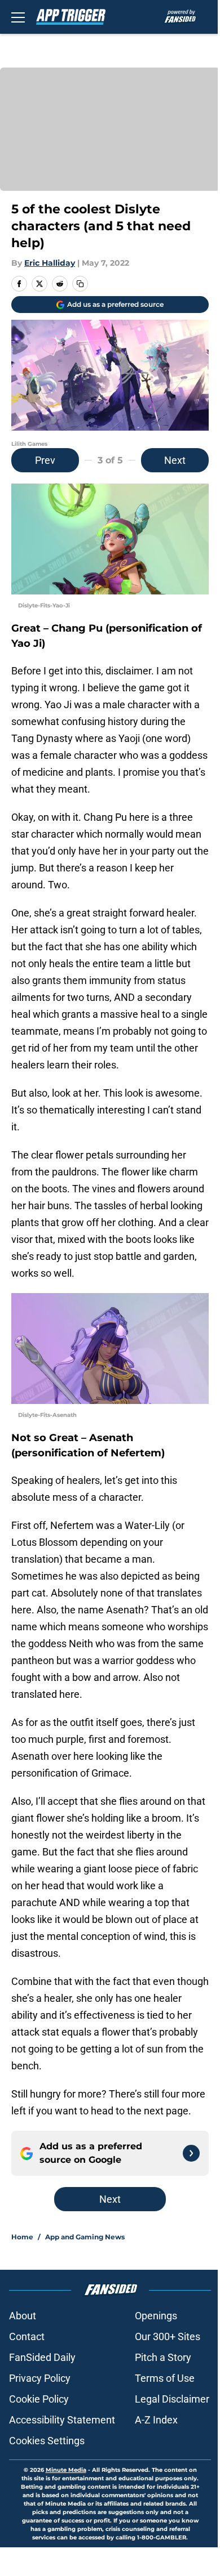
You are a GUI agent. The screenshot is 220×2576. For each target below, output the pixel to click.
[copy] (80, 284)
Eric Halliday (50, 263)
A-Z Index (156, 2420)
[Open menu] (18, 17)
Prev (45, 460)
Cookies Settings (47, 2441)
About (23, 2316)
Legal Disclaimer (172, 2399)
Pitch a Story (163, 2357)
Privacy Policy (40, 2378)
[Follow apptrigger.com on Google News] (191, 2153)
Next (175, 460)
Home (22, 2237)
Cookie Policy (39, 2399)
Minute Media (66, 2470)
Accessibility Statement (62, 2420)
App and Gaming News (85, 2237)
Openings (156, 2316)
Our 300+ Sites (168, 2336)
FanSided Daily (42, 2357)
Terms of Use (165, 2378)
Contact (27, 2336)
